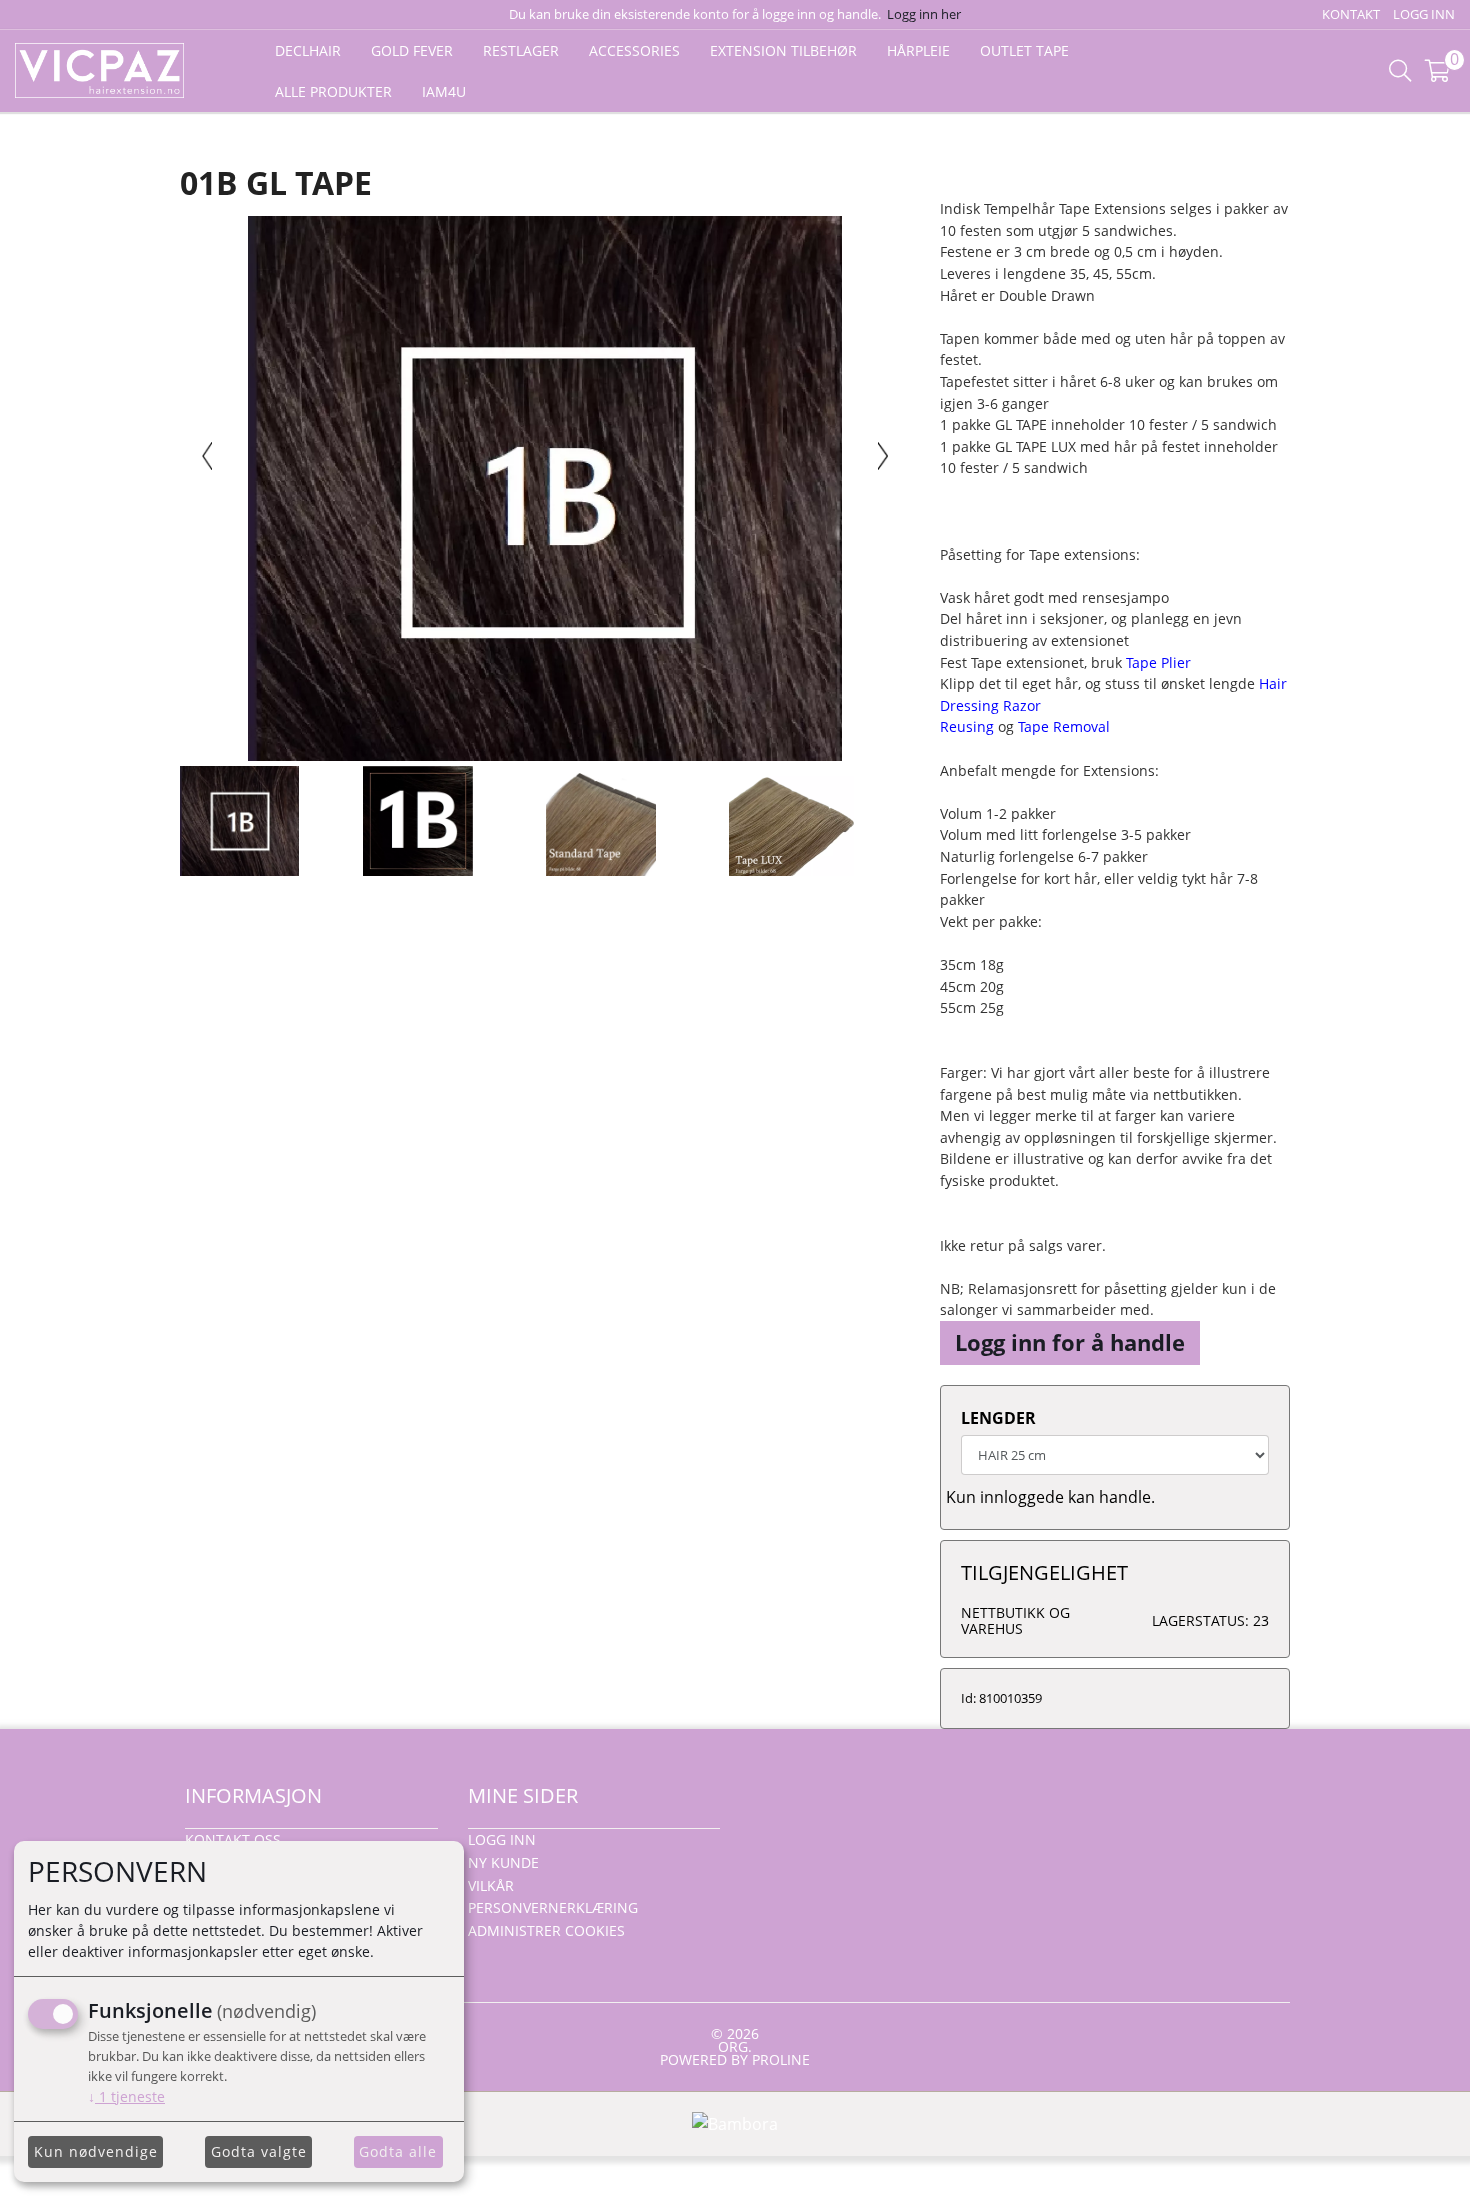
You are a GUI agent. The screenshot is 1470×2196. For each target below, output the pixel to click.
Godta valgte (259, 2151)
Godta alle (398, 2151)
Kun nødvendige (96, 2151)
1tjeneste (126, 2096)
